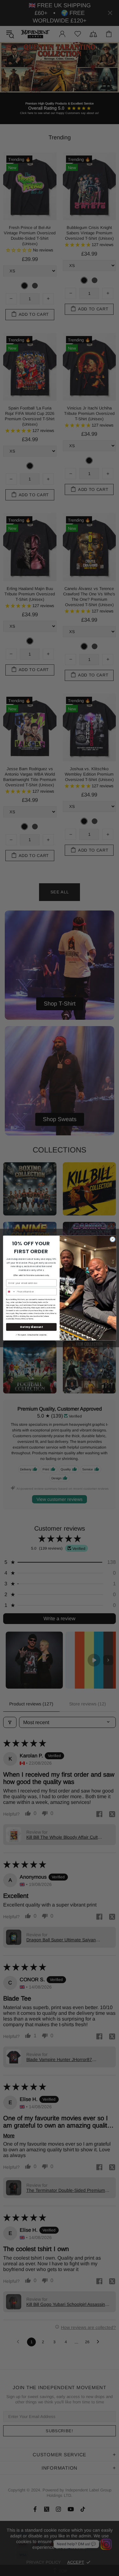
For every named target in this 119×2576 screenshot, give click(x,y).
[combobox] (11, 1291)
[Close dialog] (112, 1239)
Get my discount (31, 1327)
